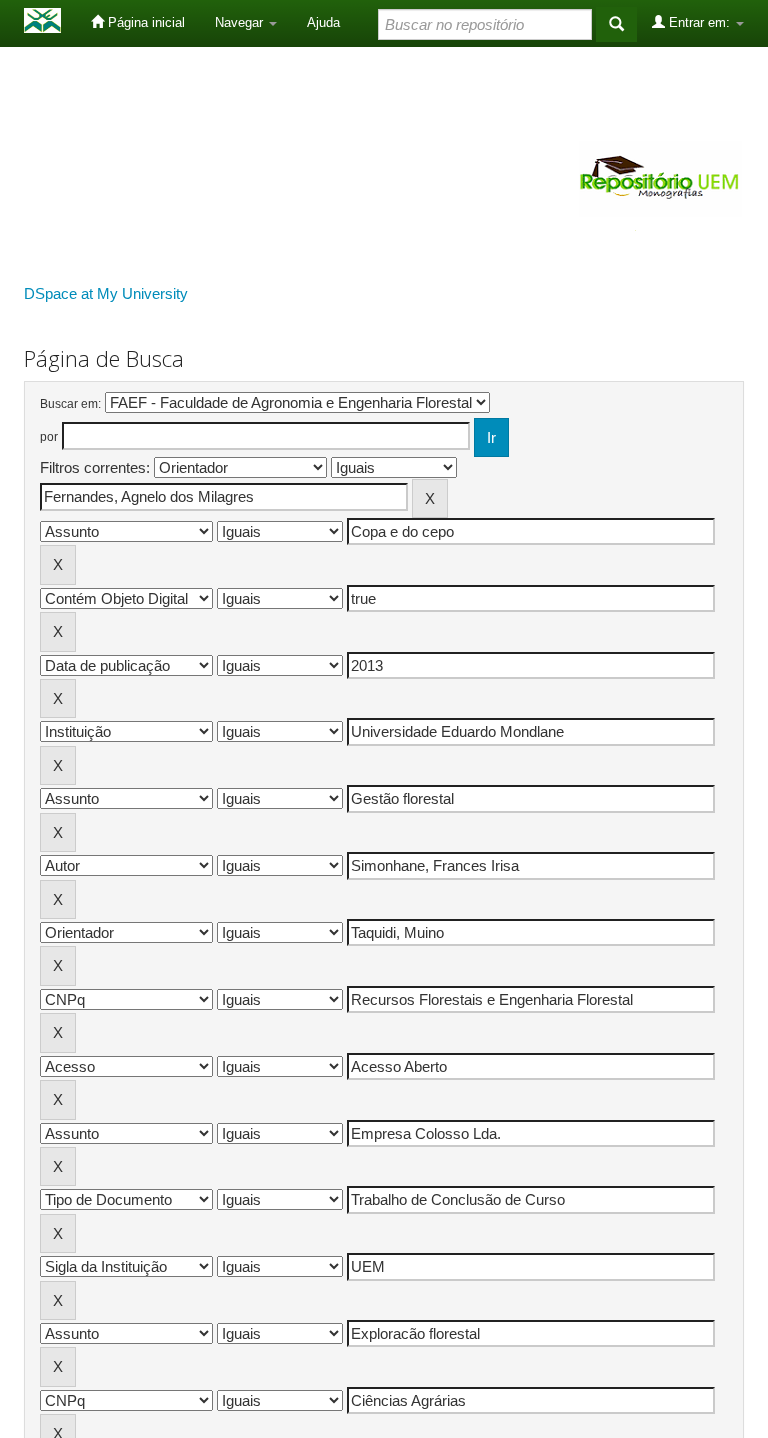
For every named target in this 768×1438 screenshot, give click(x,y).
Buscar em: (70, 404)
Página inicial (144, 22)
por (49, 437)
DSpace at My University (106, 293)
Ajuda (323, 22)
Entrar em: (699, 22)
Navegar (241, 22)
